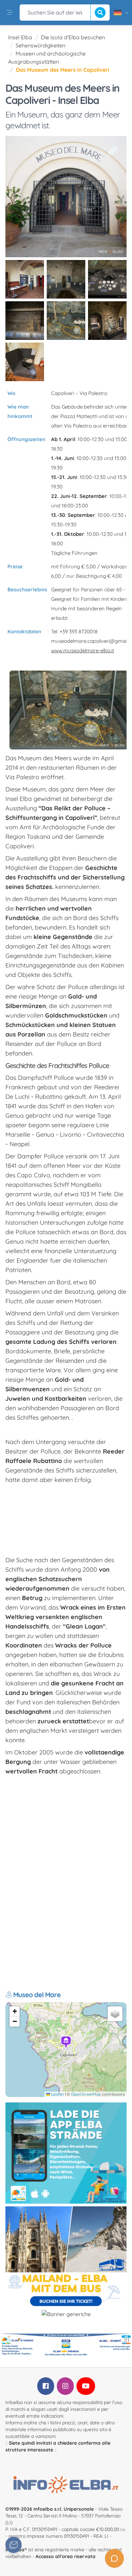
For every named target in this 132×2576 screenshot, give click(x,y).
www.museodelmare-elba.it (83, 650)
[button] (66, 2043)
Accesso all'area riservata (65, 2556)
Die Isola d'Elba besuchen (73, 37)
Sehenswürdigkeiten (40, 45)
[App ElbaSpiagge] (66, 2153)
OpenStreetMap (86, 2094)
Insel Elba (20, 37)
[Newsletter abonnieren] (14, 2545)
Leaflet (57, 2094)
